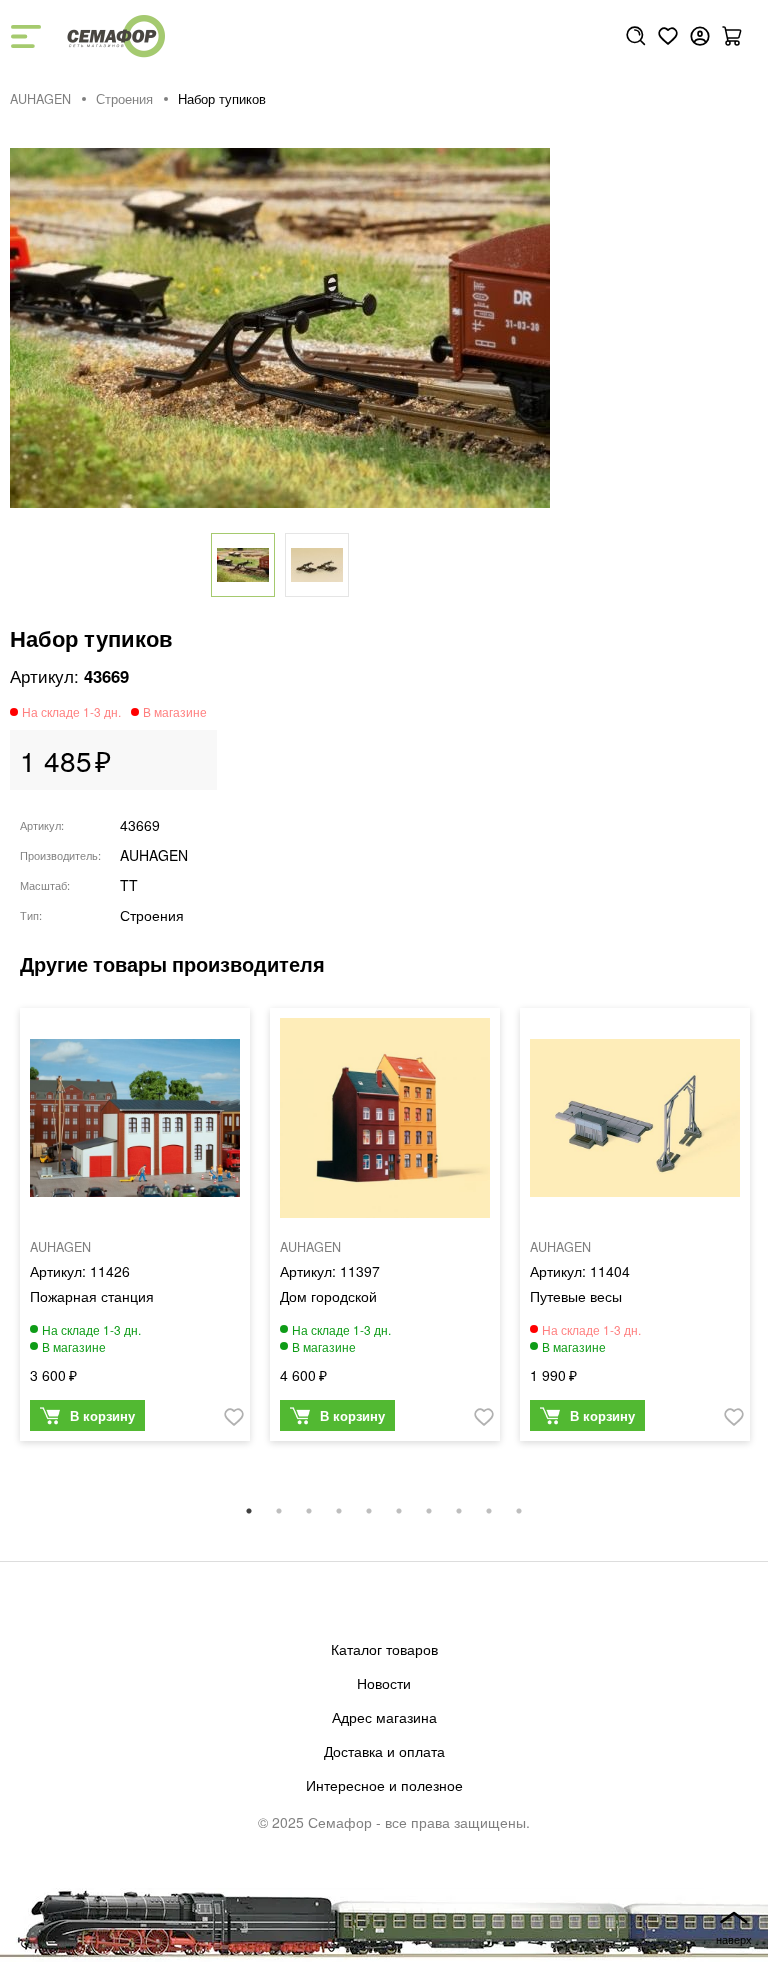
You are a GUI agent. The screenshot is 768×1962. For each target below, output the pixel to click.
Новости (384, 1683)
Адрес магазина (384, 1717)
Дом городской (328, 1296)
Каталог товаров (384, 1649)
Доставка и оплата (384, 1751)
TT (129, 885)
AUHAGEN (40, 99)
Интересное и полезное (384, 1785)
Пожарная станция (92, 1296)
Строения (124, 99)
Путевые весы (576, 1296)
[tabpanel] (135, 1229)
